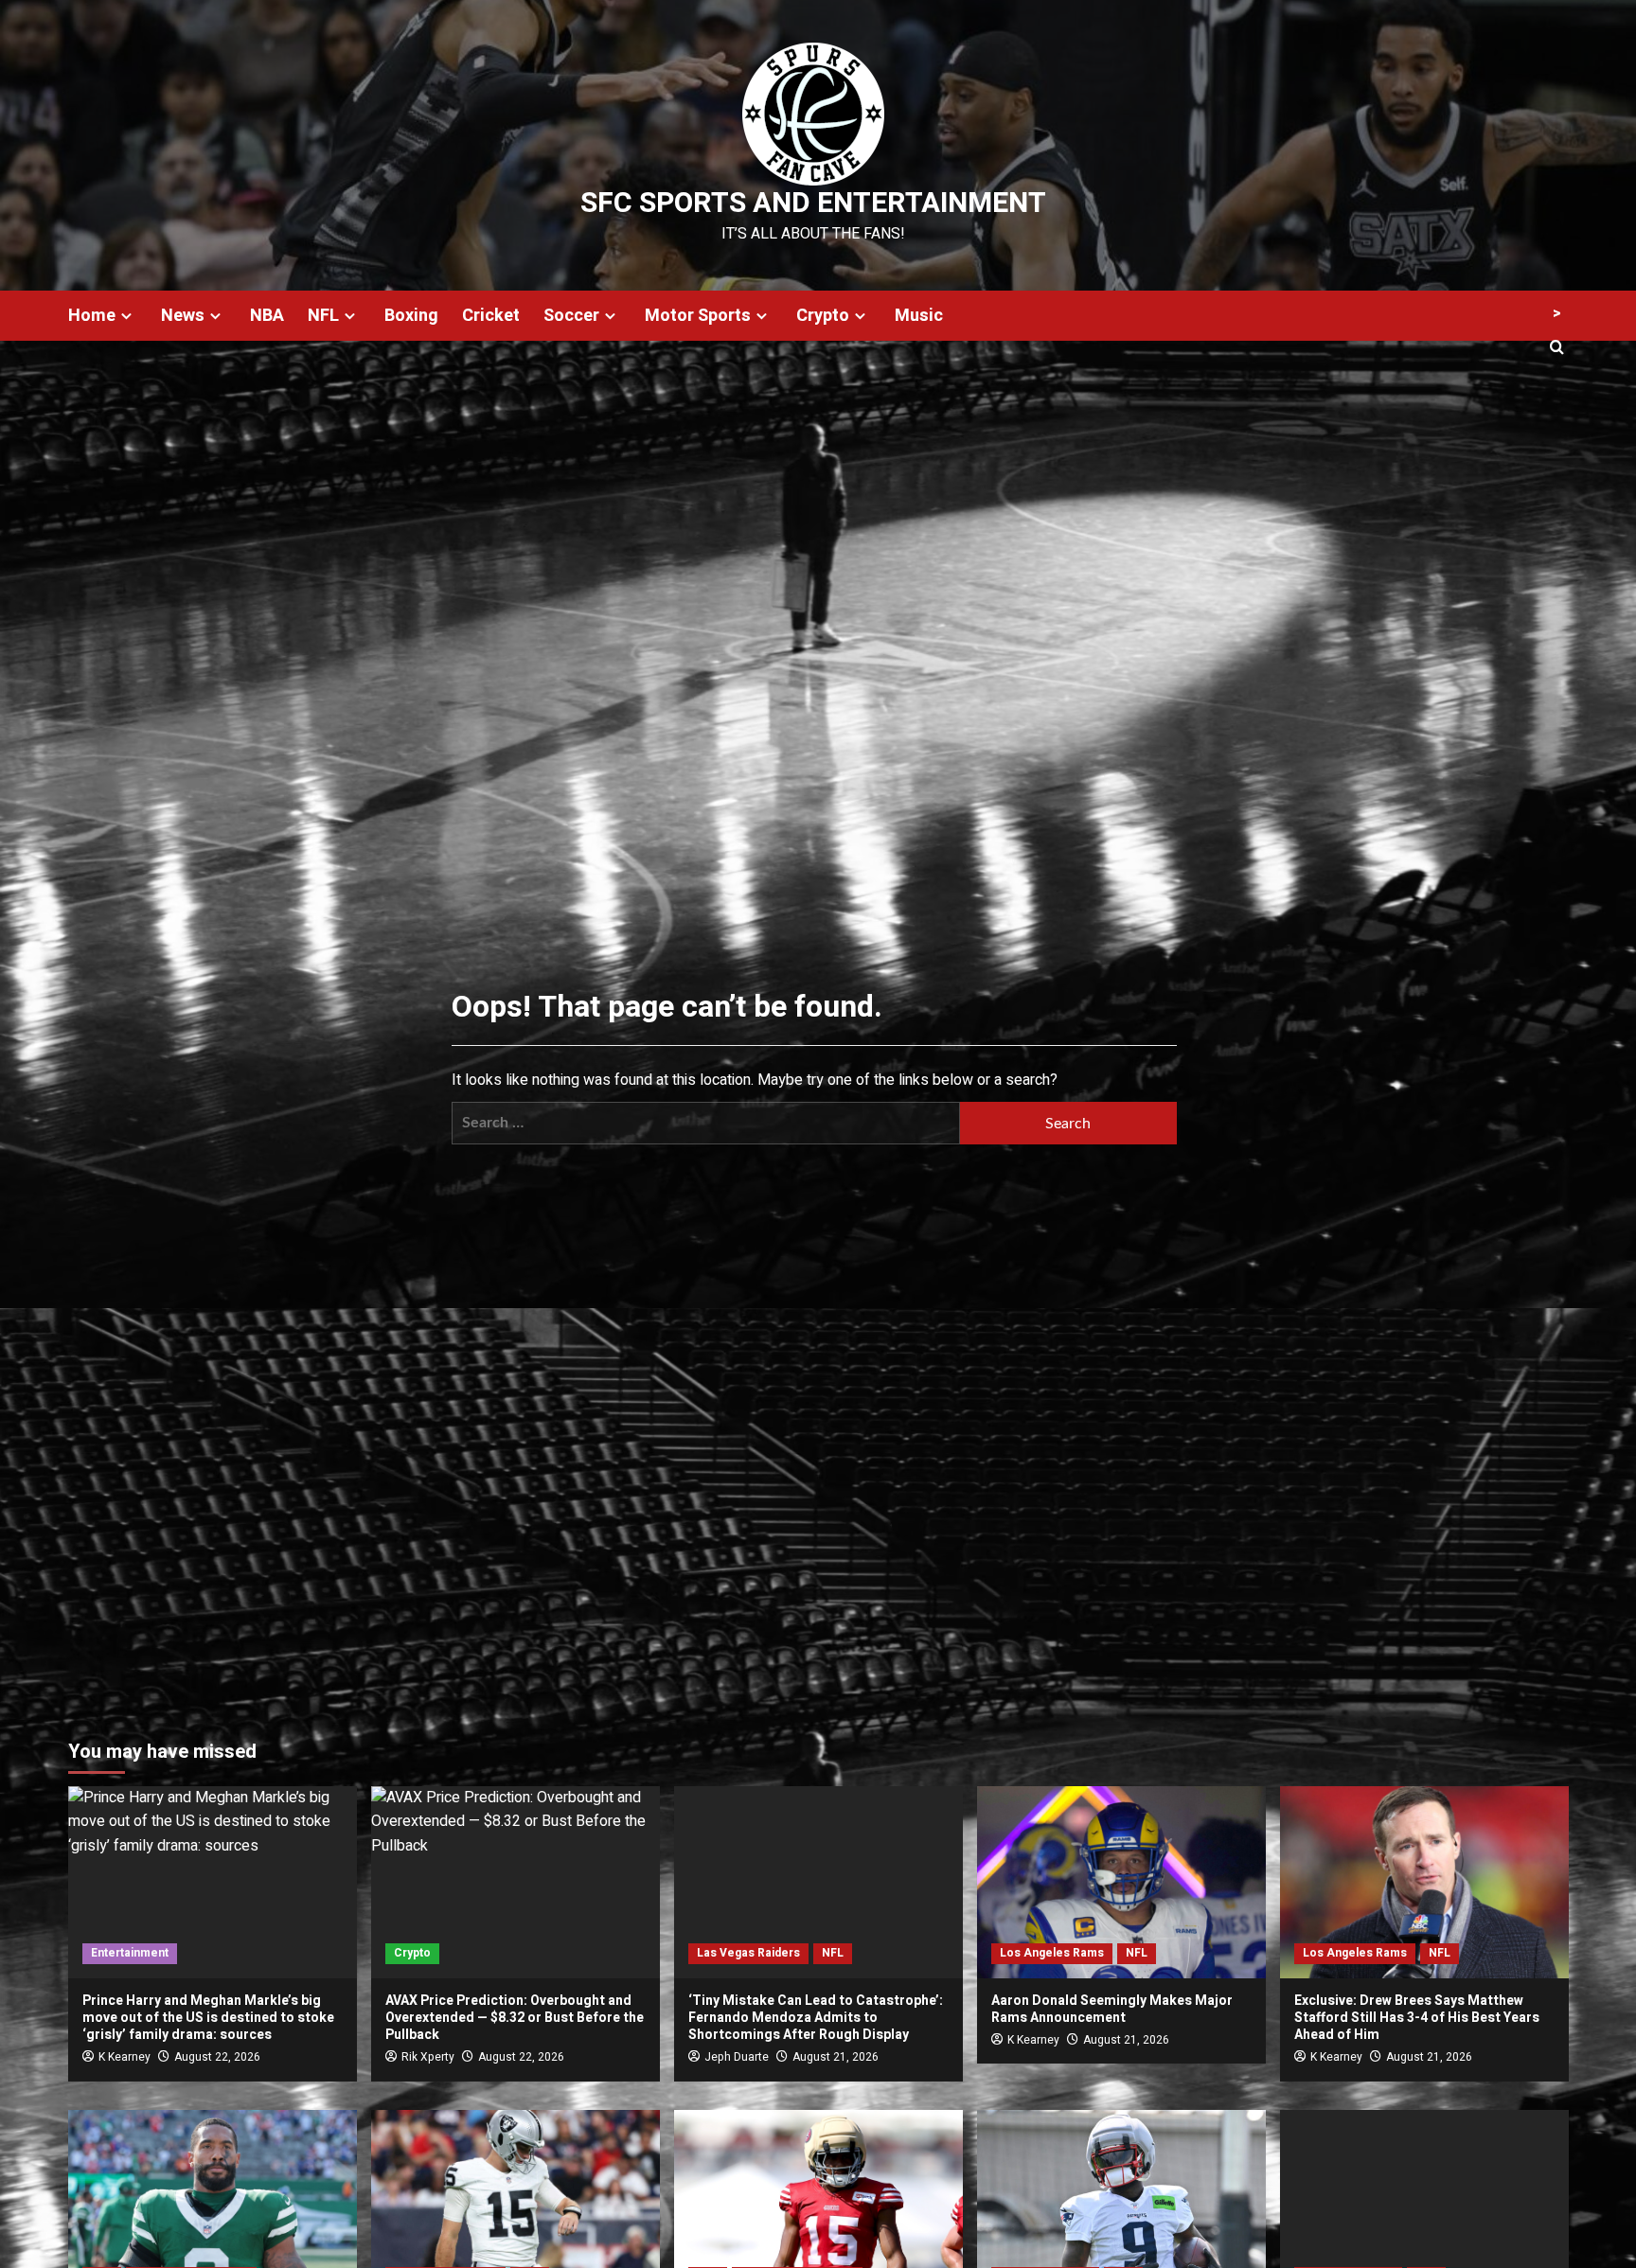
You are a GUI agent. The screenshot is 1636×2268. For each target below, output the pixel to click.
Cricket (491, 316)
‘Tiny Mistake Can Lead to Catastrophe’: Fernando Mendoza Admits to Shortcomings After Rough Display (816, 2018)
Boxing (411, 316)
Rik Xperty (428, 2057)
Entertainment (130, 1953)
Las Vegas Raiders (748, 1953)
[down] (126, 316)
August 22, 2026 (217, 2057)
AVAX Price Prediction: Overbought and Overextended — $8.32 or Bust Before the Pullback (515, 2018)
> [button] (1557, 313)
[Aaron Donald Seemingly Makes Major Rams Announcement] (1121, 1882)
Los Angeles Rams (1052, 1953)
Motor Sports (698, 316)
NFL (323, 316)
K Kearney (124, 2057)
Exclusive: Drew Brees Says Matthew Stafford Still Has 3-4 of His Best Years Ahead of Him (1417, 2018)
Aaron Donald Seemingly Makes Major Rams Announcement (1112, 2009)
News (183, 316)
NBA (267, 316)
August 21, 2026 (836, 2057)
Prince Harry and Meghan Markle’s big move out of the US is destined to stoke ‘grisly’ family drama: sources (208, 2018)
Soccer (571, 316)
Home (92, 316)
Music (919, 316)
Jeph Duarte (737, 2057)
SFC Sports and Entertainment (813, 204)
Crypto (823, 316)
